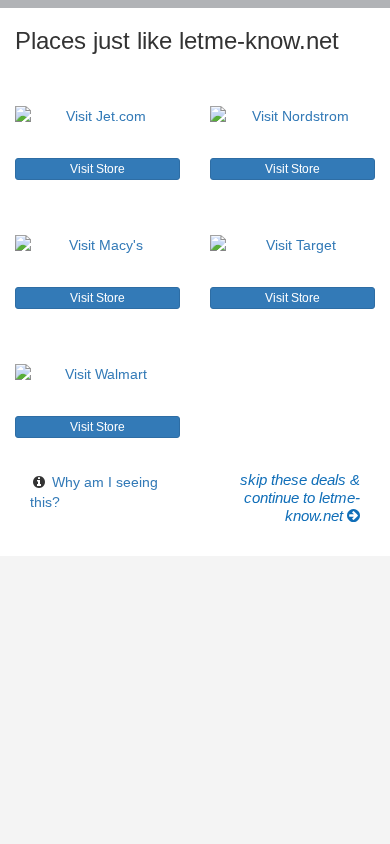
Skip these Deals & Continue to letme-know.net (300, 497)
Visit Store (97, 169)
